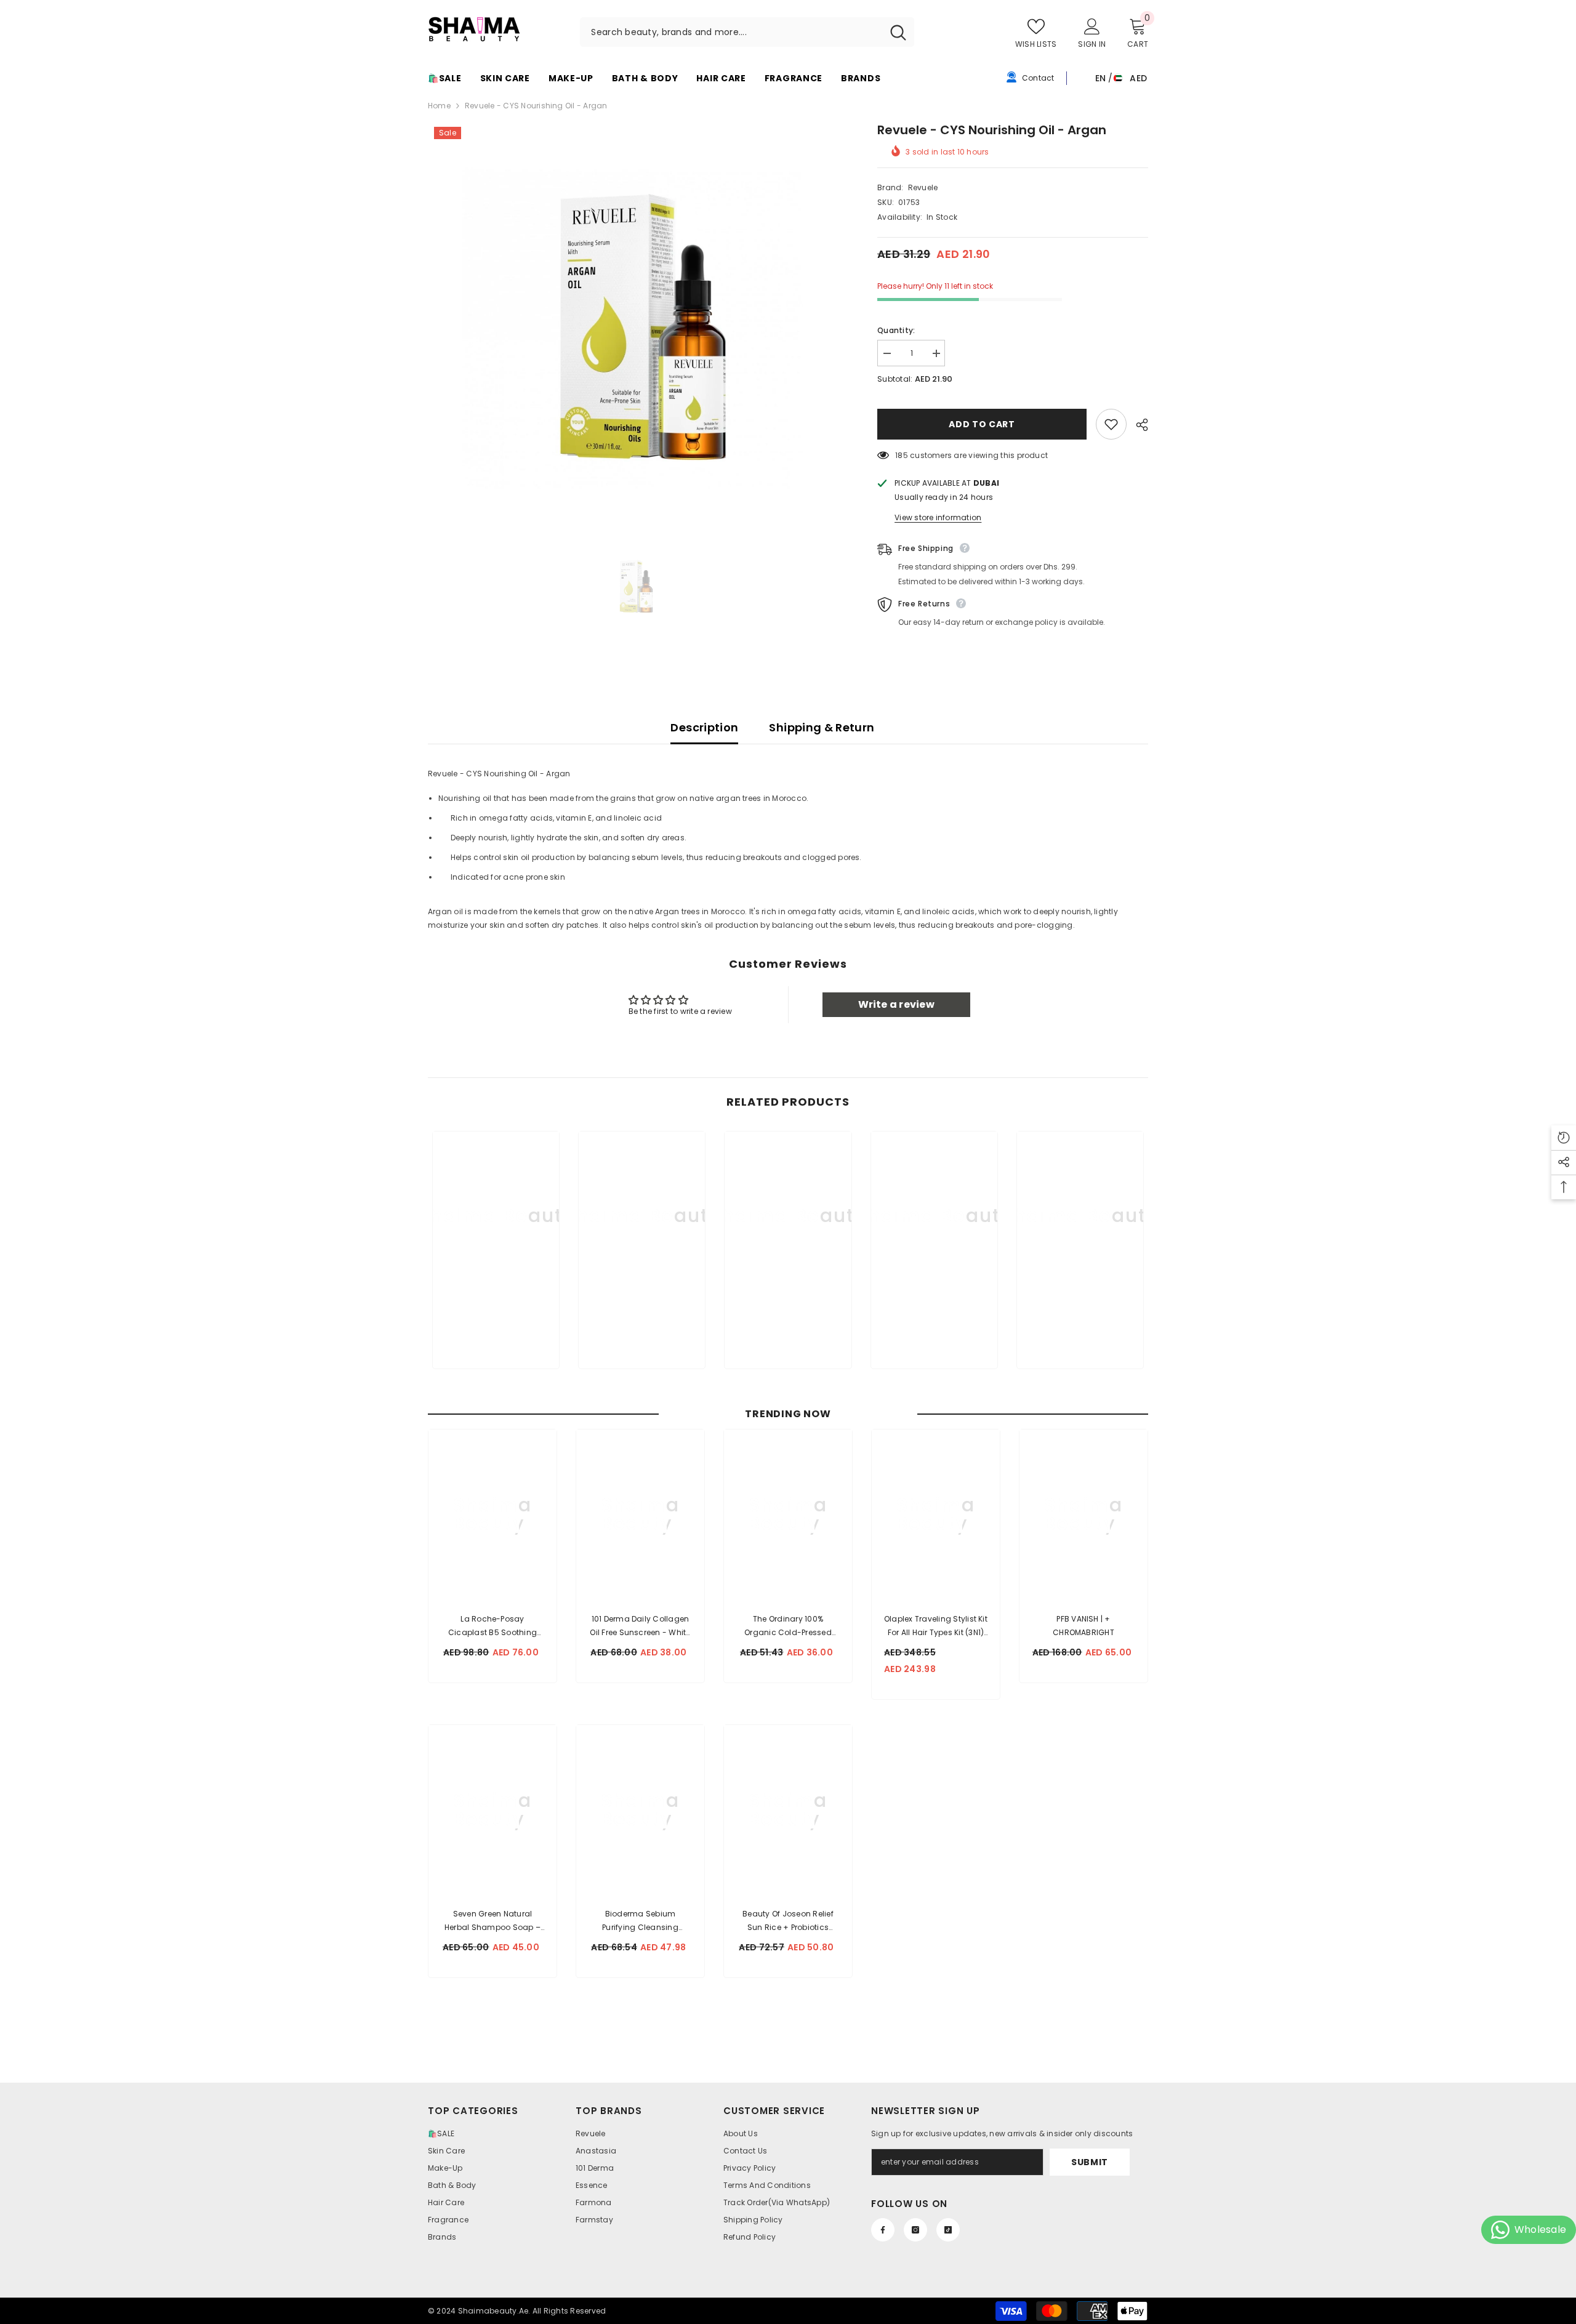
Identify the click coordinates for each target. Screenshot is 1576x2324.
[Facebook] (883, 2230)
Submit (1090, 2162)
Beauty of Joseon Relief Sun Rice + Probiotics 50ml (788, 1921)
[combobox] (731, 32)
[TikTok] (948, 2230)
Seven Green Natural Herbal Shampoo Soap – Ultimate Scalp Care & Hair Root (492, 1921)
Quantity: (896, 330)
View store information (938, 517)
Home (439, 106)
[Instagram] (915, 2230)
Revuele (923, 187)
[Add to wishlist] (1111, 424)
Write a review (896, 1004)
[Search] (747, 32)
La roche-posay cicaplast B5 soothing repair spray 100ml (492, 1626)
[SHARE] (1137, 425)
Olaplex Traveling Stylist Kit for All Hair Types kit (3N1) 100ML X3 (936, 1626)
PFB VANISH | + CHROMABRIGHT (1083, 1626)
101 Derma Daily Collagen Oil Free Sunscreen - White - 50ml (640, 1626)
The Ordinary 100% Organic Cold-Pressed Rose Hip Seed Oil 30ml (788, 1626)
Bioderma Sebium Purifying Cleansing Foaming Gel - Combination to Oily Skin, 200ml (641, 1921)
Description (704, 727)
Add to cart (981, 424)
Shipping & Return (822, 727)
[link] (496, 1319)
